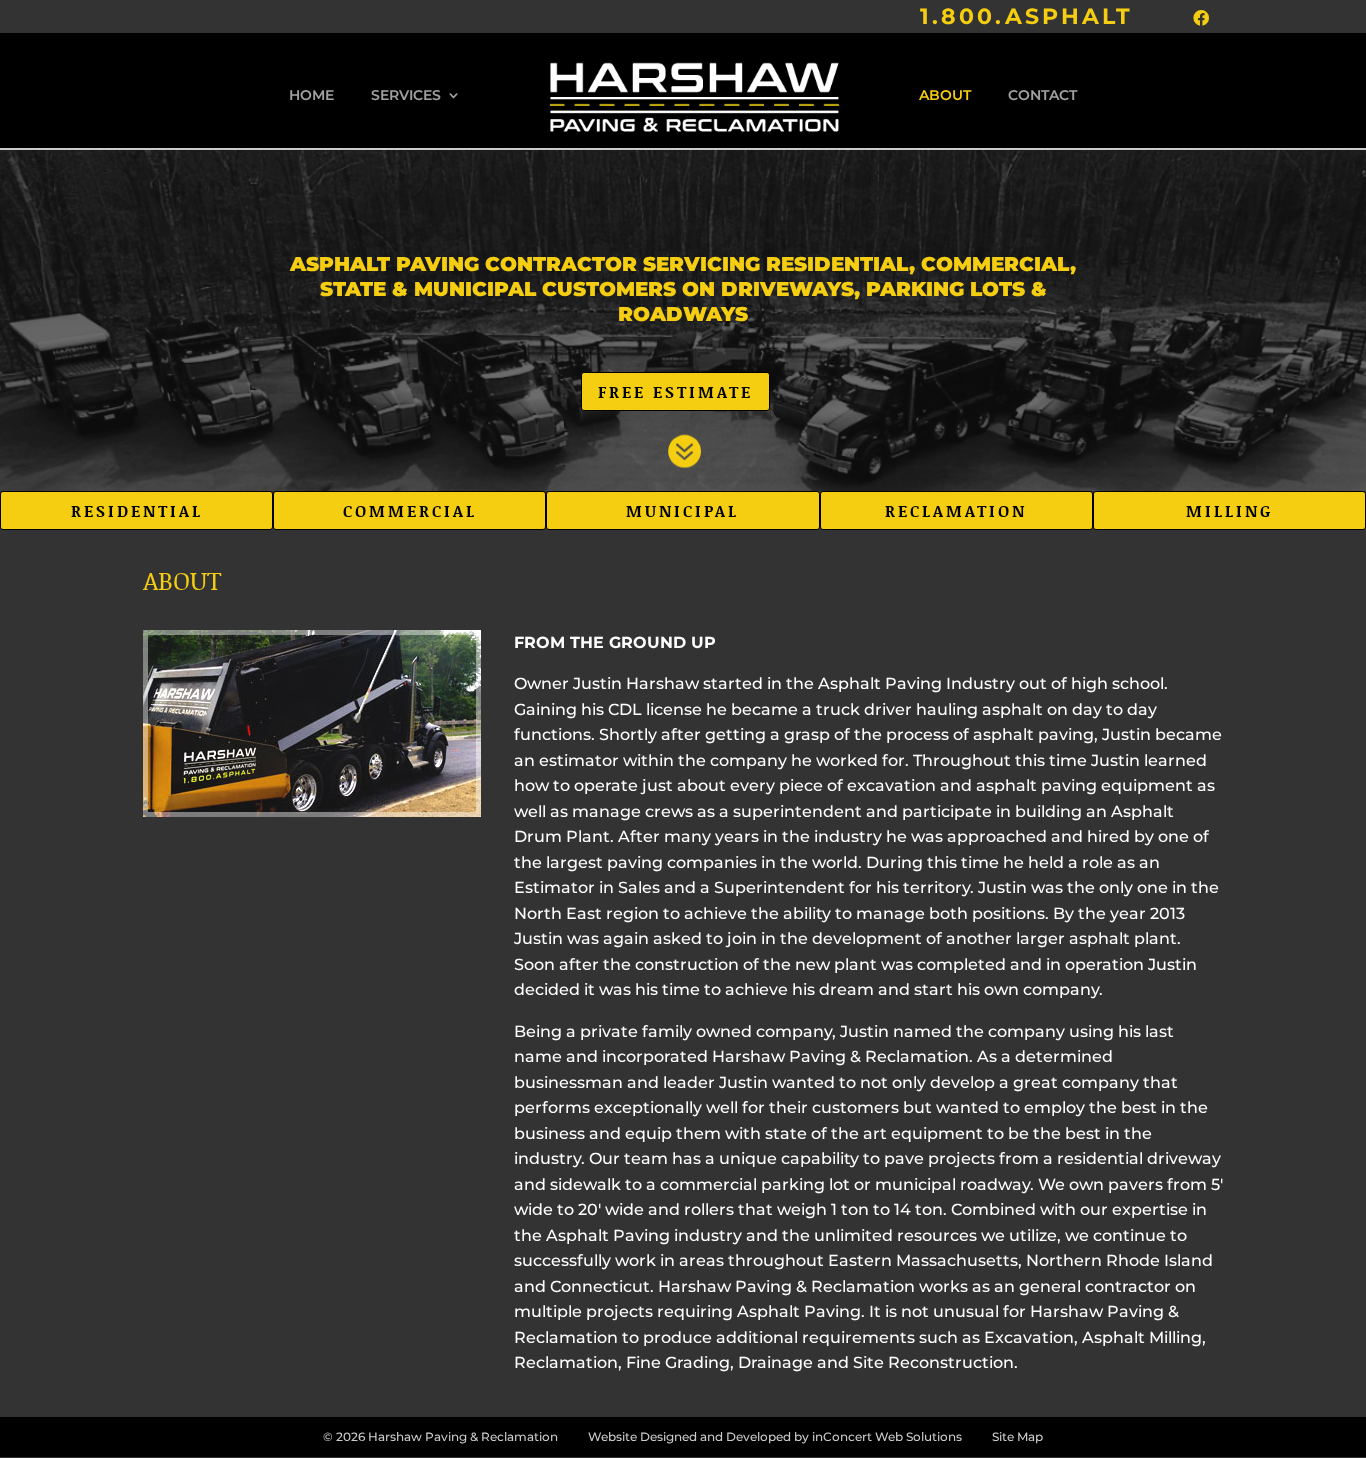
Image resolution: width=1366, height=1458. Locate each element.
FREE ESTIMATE (675, 391)
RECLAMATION (956, 510)
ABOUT (945, 96)
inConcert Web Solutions (887, 1436)
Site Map (1017, 1436)
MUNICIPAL (682, 510)
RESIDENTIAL (137, 510)
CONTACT (1042, 96)
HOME (311, 96)
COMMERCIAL (410, 510)
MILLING (1229, 510)
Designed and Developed (715, 1436)
